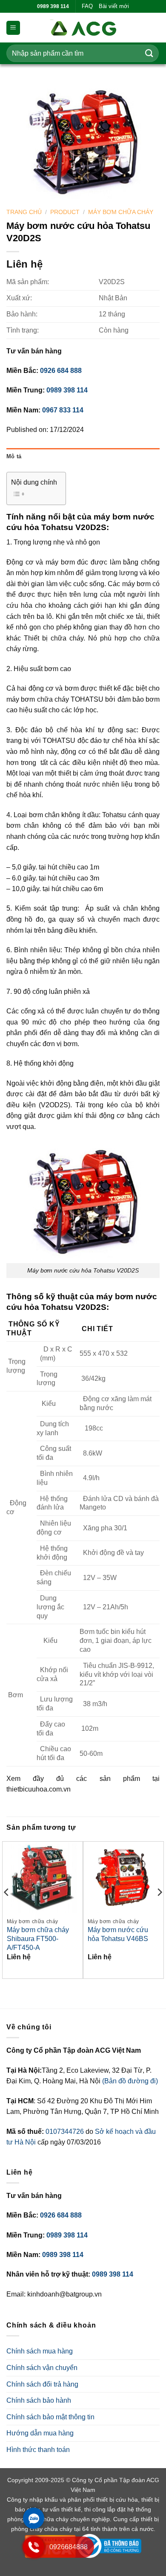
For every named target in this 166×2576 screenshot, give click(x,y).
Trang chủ (24, 212)
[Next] (159, 1909)
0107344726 (66, 2132)
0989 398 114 (67, 390)
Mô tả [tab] (14, 456)
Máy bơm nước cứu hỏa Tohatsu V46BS (118, 1934)
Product (65, 212)
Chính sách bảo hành (39, 2400)
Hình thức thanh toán (38, 2450)
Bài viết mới (114, 6)
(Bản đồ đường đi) (130, 2081)
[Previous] (7, 1909)
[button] (13, 28)
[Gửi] (149, 53)
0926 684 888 (61, 371)
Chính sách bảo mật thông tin (50, 2417)
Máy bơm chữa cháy (121, 212)
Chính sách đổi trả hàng (42, 2384)
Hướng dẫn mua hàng (40, 2433)
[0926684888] (34, 2555)
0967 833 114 (63, 410)
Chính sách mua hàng (40, 2351)
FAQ (87, 6)
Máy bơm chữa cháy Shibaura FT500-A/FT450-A (38, 1939)
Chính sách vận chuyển (42, 2368)
